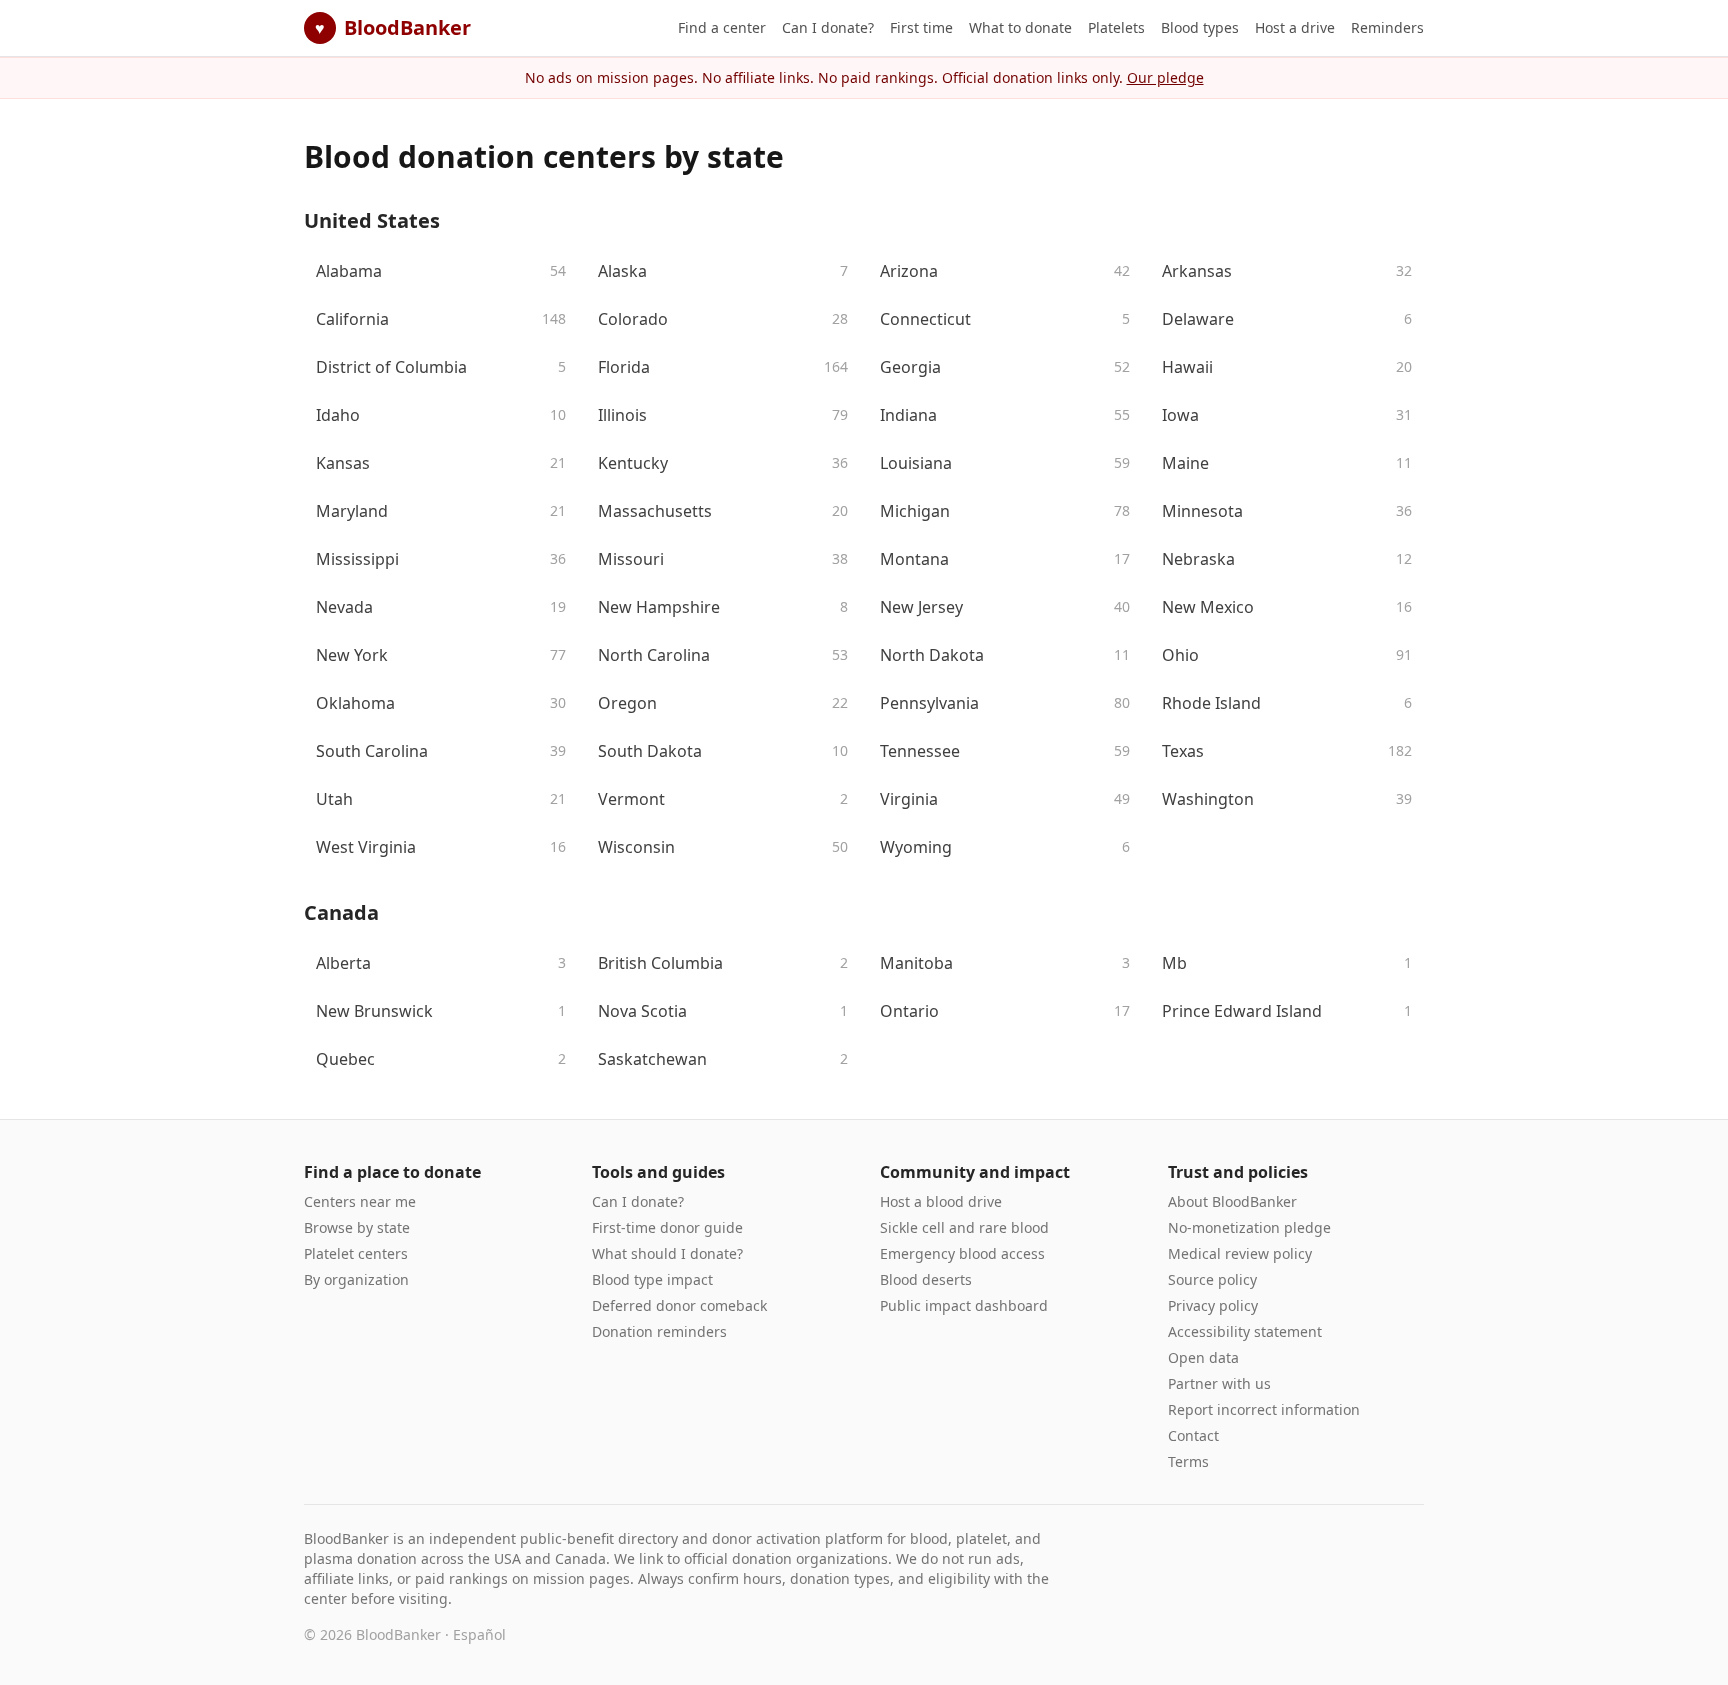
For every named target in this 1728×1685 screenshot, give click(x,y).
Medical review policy (1240, 1253)
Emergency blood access (962, 1253)
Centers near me (360, 1201)
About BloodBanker (1232, 1201)
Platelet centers (356, 1253)
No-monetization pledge (1249, 1227)
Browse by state (357, 1227)
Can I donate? (828, 27)
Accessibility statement (1245, 1331)
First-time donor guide (667, 1227)
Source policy (1212, 1279)
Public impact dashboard (964, 1305)
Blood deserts (926, 1279)
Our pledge (1165, 77)
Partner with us (1219, 1383)
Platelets (1116, 27)
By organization (356, 1279)
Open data (1203, 1357)
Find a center (722, 27)
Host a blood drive (941, 1201)
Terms (1188, 1461)
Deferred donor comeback (679, 1305)
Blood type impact (652, 1279)
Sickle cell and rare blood (964, 1227)
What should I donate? (667, 1253)
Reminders (1387, 27)
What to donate (1020, 27)
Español (479, 1634)
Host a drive (1295, 27)
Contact (1193, 1435)
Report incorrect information (1264, 1409)
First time (921, 27)
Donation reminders (659, 1331)
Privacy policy (1213, 1305)
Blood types (1200, 27)
